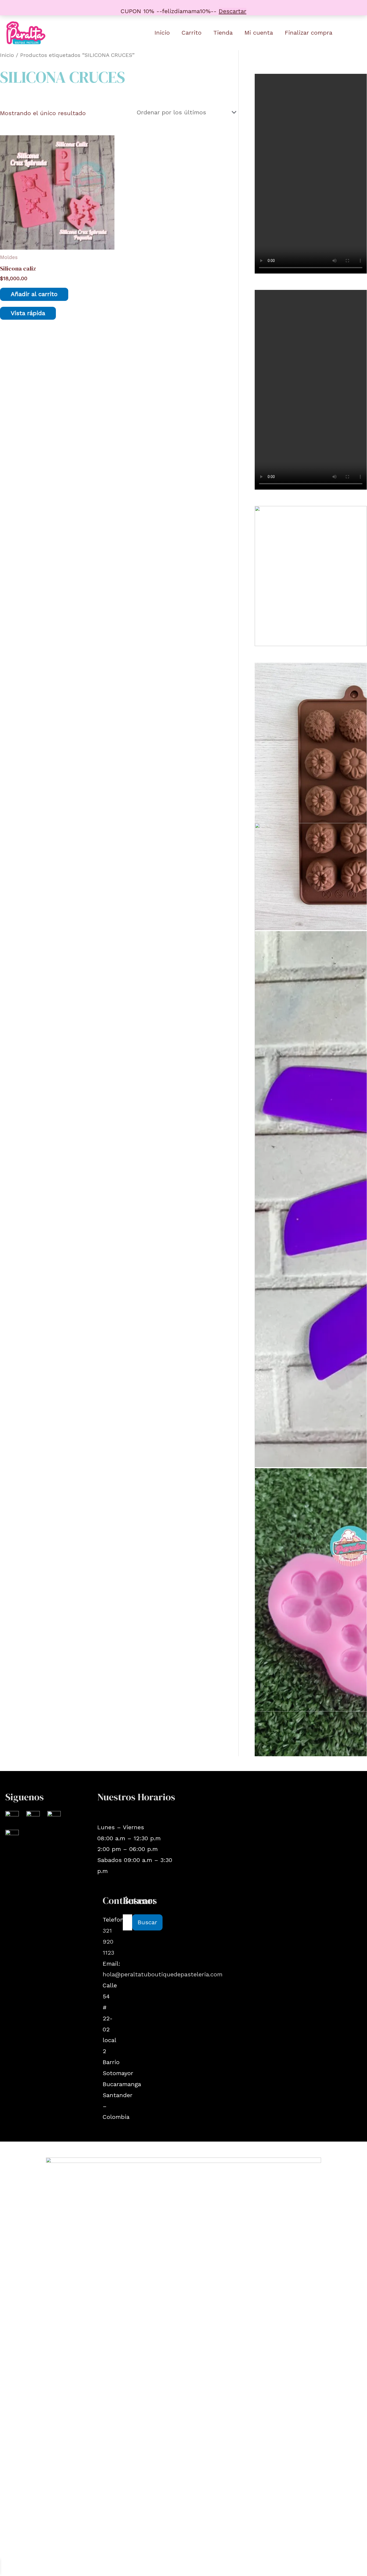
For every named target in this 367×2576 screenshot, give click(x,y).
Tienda (223, 33)
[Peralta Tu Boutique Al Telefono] (12, 1836)
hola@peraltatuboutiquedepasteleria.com (163, 1974)
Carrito (192, 33)
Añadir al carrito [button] (34, 294)
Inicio (162, 33)
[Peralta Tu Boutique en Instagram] (12, 1817)
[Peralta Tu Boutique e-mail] (54, 1817)
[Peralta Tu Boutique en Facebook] (33, 1817)
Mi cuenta (259, 33)
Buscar (147, 1922)
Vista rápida (28, 313)
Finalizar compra (309, 33)
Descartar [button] (233, 11)
